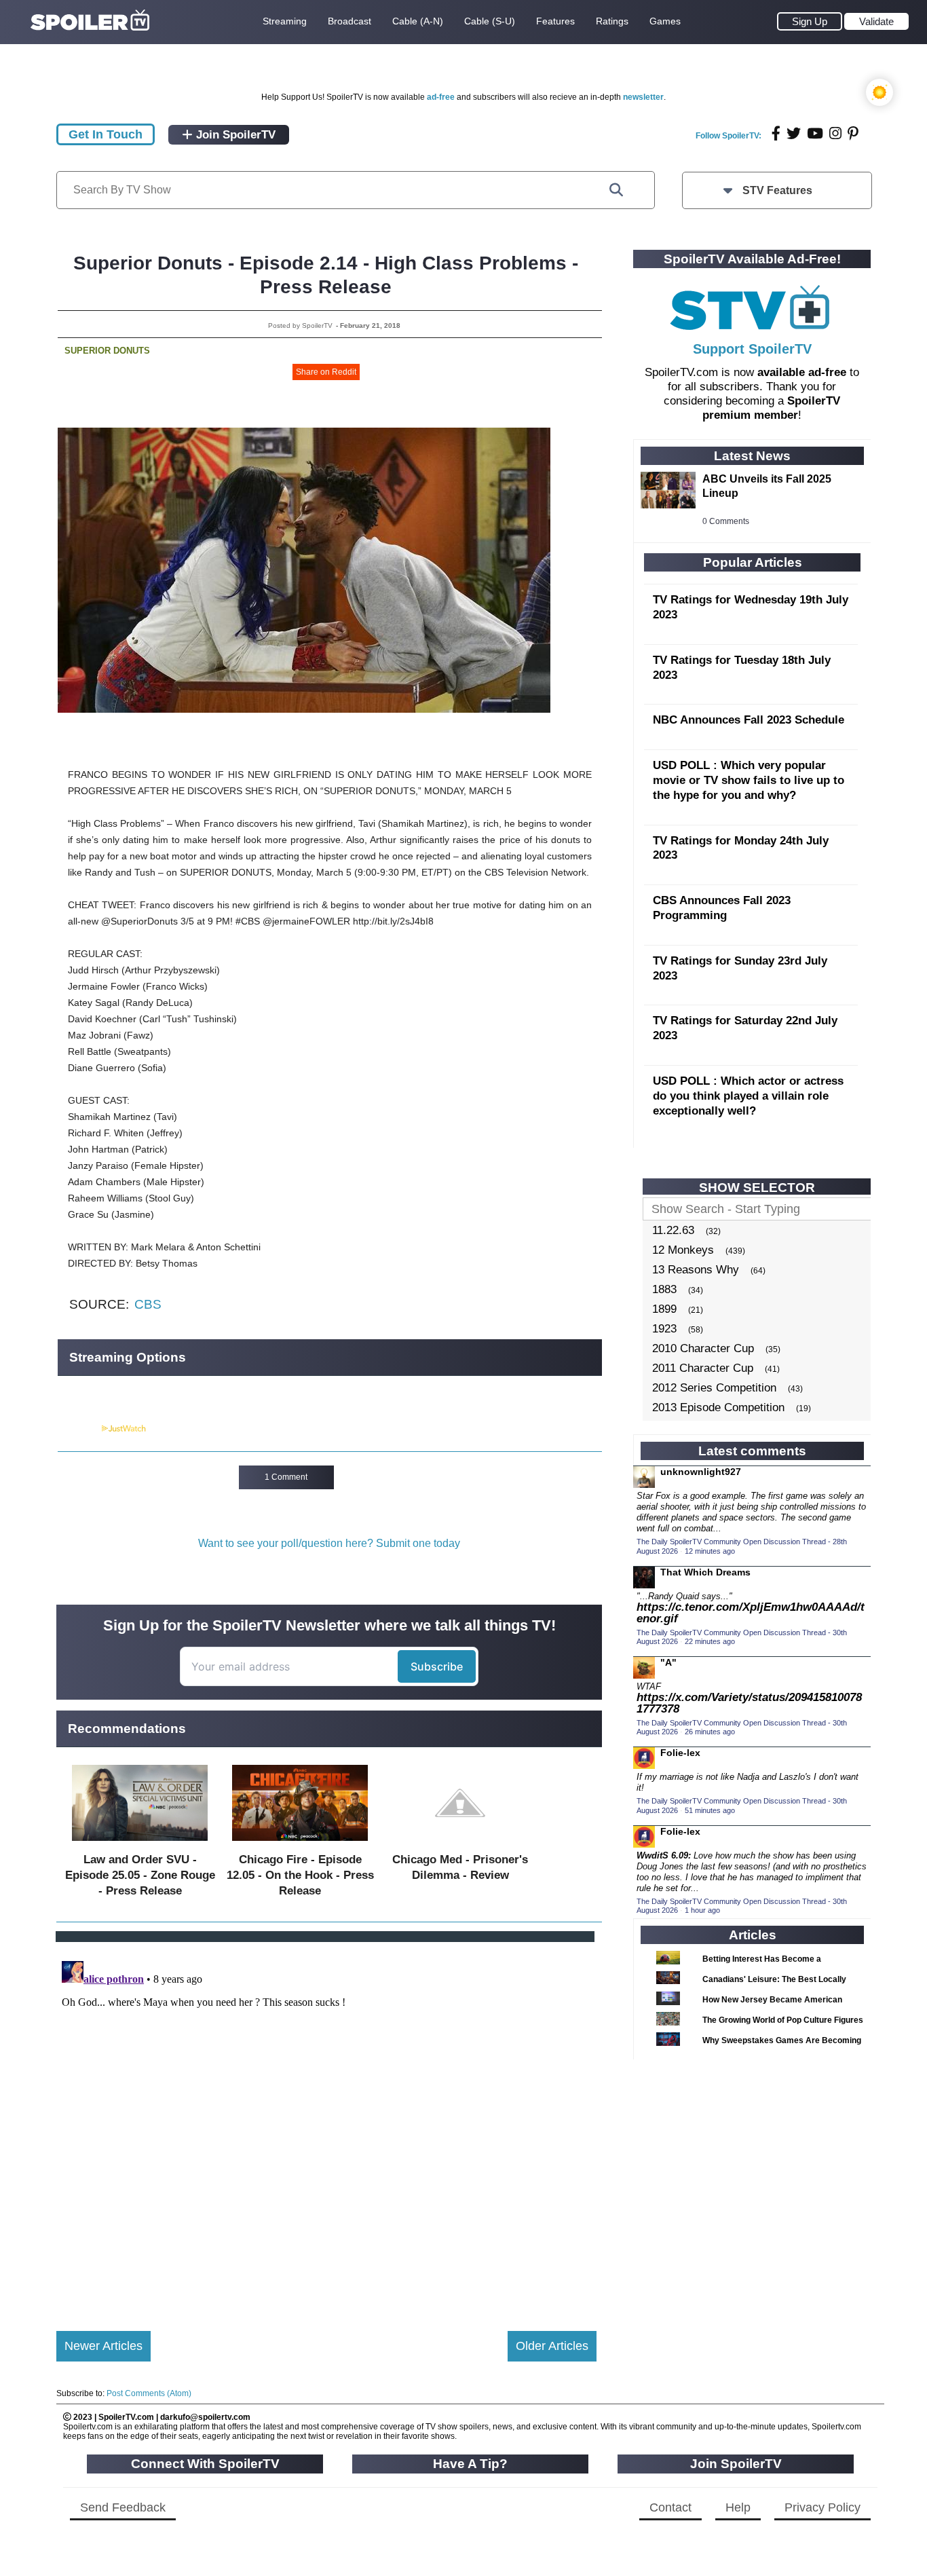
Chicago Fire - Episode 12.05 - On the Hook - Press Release (300, 1875)
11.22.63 (673, 1230)
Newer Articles (103, 2346)
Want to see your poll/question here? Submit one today (329, 1543)
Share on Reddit (326, 372)
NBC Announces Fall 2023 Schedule (749, 720)
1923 (664, 1329)
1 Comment (286, 1477)
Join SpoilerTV (234, 135)
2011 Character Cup (703, 1368)
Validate (876, 21)
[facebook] (776, 133)
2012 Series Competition (714, 1388)
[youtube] (815, 133)
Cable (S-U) (490, 21)
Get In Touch (106, 134)
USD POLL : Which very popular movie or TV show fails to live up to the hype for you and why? (749, 780)
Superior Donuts (107, 351)
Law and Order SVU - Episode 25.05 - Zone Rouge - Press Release (140, 1875)
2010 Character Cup (703, 1348)
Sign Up (810, 21)
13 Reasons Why (696, 1270)
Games (665, 21)
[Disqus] (326, 2125)
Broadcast (349, 21)
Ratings (612, 21)
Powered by (79, 1429)
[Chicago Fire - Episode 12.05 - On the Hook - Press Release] (300, 1844)
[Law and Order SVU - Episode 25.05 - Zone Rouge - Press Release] (140, 1844)
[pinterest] (853, 133)
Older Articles (552, 2346)
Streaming (285, 21)
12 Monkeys (683, 1250)
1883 (664, 1289)
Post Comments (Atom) (149, 2393)
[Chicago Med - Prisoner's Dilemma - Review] (460, 1844)
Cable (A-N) (418, 21)
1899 (664, 1309)
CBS (148, 1304)
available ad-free (802, 372)
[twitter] (794, 133)
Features (555, 21)
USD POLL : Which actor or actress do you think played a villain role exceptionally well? (748, 1096)
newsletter (643, 97)
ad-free (441, 97)
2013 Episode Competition (718, 1407)
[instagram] (835, 133)
